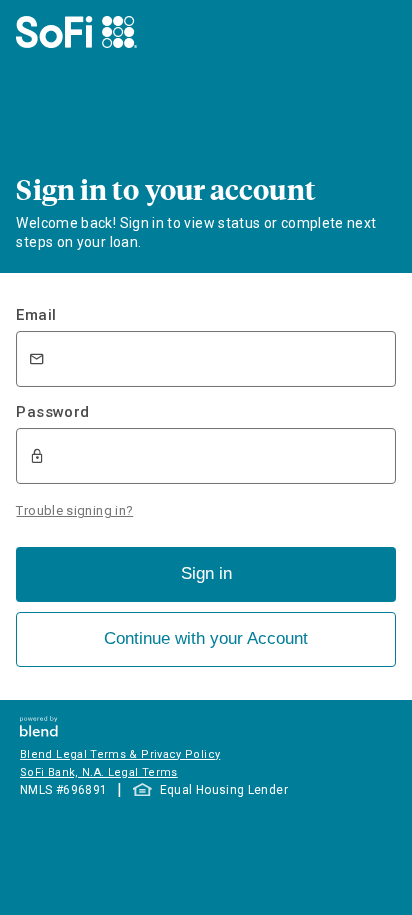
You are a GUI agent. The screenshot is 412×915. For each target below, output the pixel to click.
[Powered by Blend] (39, 731)
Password (52, 412)
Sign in (206, 573)
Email (36, 315)
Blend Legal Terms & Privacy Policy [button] (120, 754)
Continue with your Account (206, 638)
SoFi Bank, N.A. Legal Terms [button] (99, 772)
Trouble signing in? (74, 510)
